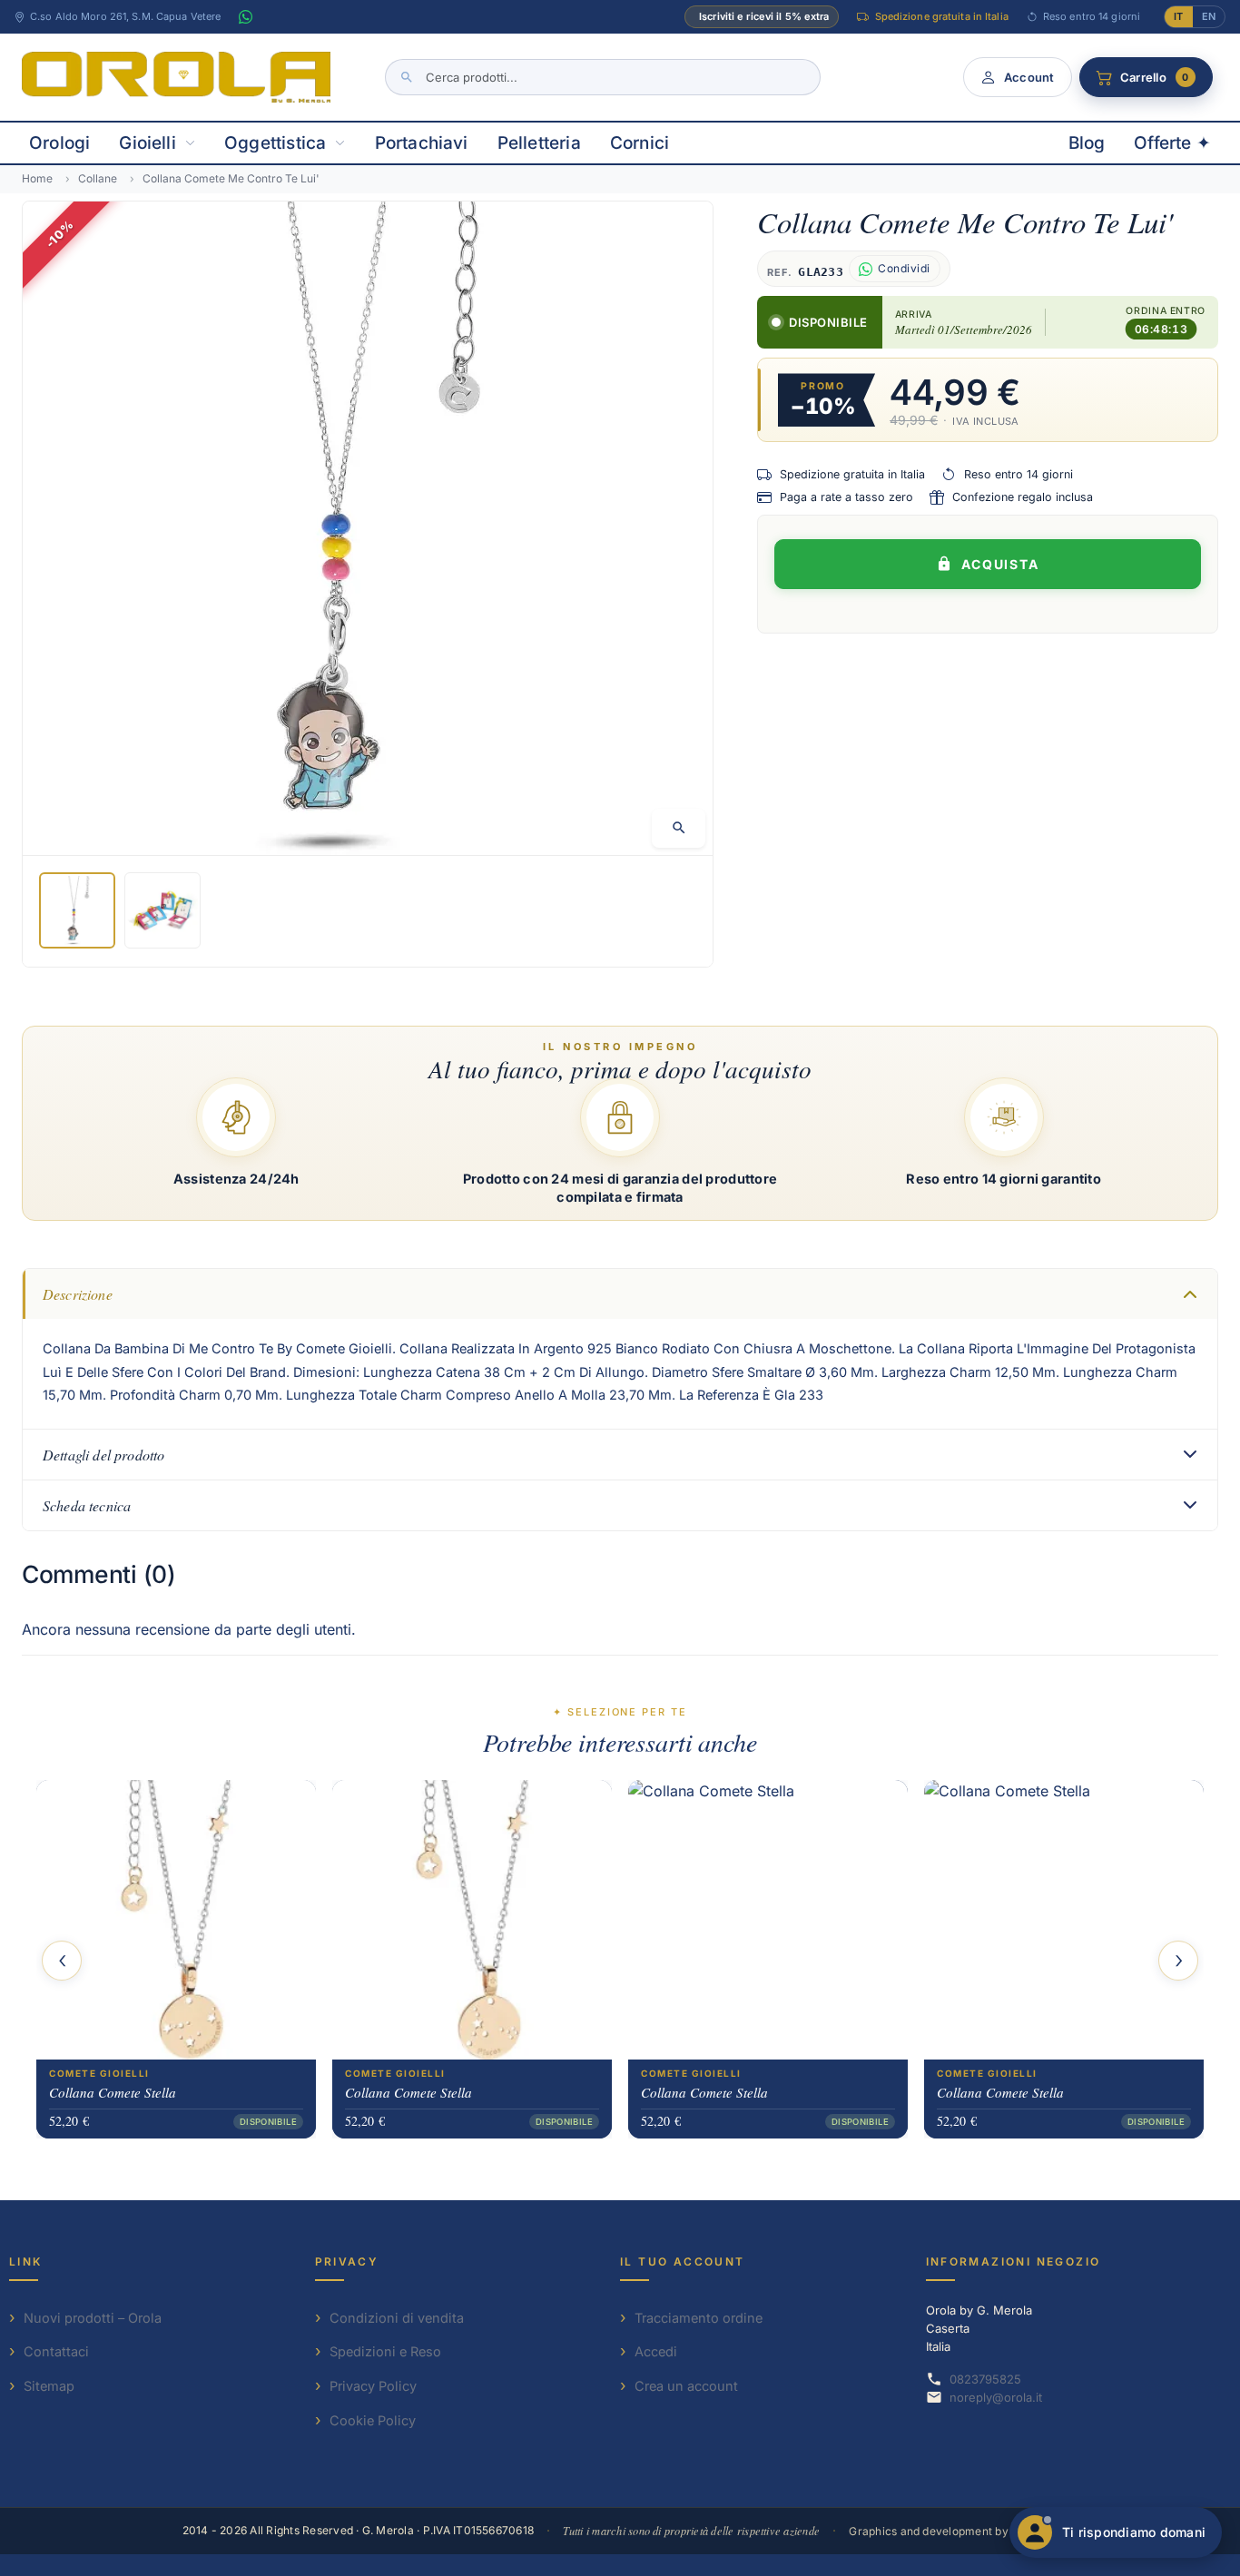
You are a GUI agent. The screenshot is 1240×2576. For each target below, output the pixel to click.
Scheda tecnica (87, 1505)
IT (1178, 16)
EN (1209, 16)
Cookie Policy (373, 2420)
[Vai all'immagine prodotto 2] (162, 910)
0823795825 (985, 2379)
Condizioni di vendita (397, 2318)
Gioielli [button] (148, 143)
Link (26, 2261)
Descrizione (78, 1294)
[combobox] (603, 77)
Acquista (1001, 564)
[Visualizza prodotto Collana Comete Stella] (176, 1920)
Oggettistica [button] (275, 143)
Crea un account (686, 2386)
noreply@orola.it (996, 2397)
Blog (1087, 143)
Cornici (640, 143)
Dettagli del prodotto (103, 1455)
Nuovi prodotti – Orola (93, 2318)
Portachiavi (422, 143)
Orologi (59, 143)
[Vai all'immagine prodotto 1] (77, 910)
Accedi (656, 2351)
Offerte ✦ (1172, 143)
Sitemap (49, 2386)
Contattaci (56, 2351)
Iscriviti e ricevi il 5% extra (764, 16)
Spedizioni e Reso (385, 2351)
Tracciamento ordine (699, 2318)
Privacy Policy (373, 2386)
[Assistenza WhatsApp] (245, 17)
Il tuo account (683, 2261)
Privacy (347, 2261)
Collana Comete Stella (113, 2092)
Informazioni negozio (1014, 2261)
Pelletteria (539, 143)
